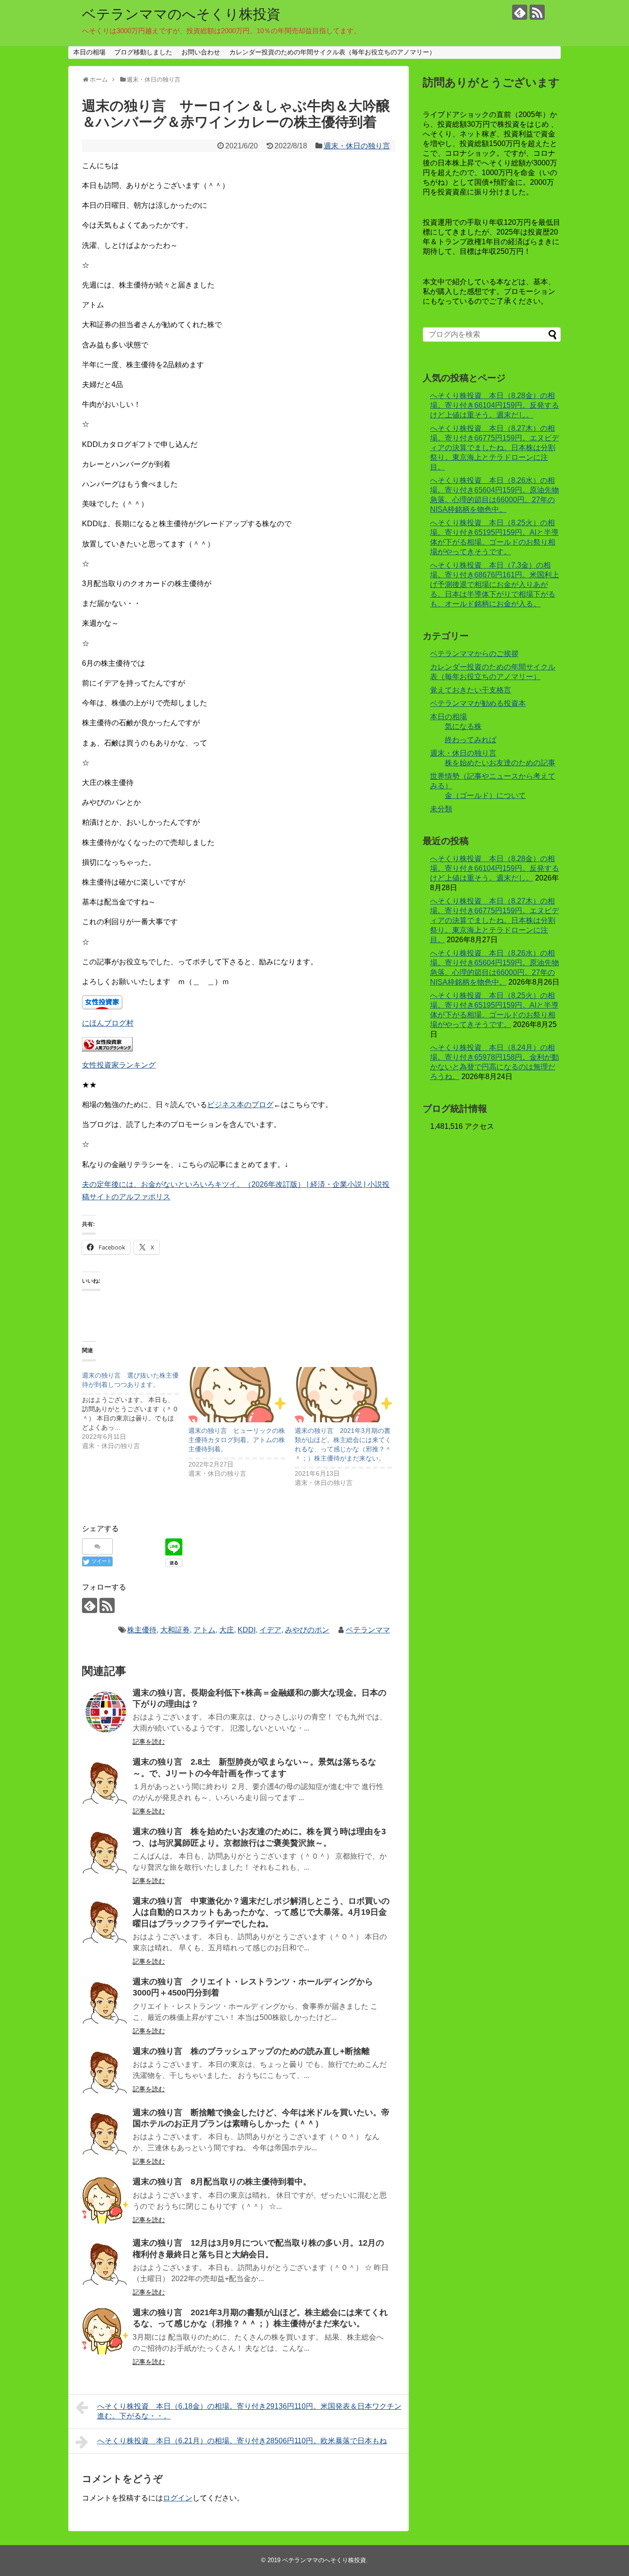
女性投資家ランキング (119, 1065)
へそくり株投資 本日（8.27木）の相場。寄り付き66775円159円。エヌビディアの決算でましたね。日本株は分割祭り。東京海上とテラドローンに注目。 (495, 448)
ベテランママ (368, 1630)
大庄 (227, 1630)
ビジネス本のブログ (240, 1105)
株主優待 (142, 1630)
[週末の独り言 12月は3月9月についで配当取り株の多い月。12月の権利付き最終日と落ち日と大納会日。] (105, 2262)
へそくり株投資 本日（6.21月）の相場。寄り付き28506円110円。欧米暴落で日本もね (242, 2441)
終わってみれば (471, 740)
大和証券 (175, 1630)
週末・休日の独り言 (357, 146)
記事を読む (149, 1742)
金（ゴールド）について (485, 795)
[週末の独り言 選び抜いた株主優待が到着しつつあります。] (135, 1409)
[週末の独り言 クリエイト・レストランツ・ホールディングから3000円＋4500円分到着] (105, 2001)
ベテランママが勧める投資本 (478, 703)
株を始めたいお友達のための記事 (500, 763)
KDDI (247, 1630)
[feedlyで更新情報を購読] (520, 12)
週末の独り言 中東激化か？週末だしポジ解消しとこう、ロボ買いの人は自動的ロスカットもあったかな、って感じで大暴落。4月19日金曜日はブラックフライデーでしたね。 (261, 1912)
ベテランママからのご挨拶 (474, 654)
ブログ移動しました (143, 52)
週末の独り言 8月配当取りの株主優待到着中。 (222, 2182)
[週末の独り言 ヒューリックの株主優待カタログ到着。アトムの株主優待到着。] (237, 1395)
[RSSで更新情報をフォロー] (537, 12)
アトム (204, 1630)
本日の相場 (89, 52)
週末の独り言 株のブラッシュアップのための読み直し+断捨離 (251, 2051)
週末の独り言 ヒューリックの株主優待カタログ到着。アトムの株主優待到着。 (237, 1440)
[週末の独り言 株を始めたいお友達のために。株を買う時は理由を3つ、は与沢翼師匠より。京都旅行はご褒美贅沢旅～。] (105, 1850)
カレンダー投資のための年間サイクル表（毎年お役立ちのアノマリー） (332, 52)
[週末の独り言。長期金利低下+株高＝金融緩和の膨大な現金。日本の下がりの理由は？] (105, 1712)
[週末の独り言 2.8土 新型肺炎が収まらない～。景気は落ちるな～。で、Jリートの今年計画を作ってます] (105, 1781)
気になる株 (463, 726)
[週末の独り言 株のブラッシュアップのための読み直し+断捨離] (105, 2070)
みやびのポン (307, 1630)
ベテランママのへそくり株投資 (181, 14)
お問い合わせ (201, 52)
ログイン (178, 2498)
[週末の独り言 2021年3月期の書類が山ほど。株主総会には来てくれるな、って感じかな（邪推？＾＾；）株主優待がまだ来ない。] (343, 1395)
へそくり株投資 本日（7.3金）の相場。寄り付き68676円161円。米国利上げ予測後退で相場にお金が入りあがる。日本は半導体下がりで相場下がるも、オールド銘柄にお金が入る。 (495, 584)
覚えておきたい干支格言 (471, 690)
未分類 (441, 809)
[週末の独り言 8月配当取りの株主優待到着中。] (105, 2200)
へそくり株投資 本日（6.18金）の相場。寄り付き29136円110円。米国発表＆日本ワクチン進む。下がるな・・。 (249, 2411)
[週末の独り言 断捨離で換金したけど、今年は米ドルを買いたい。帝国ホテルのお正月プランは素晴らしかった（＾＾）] (105, 2131)
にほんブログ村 (108, 1023)
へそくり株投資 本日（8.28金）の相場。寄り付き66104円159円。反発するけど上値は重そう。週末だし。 (495, 405)
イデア (270, 1630)
